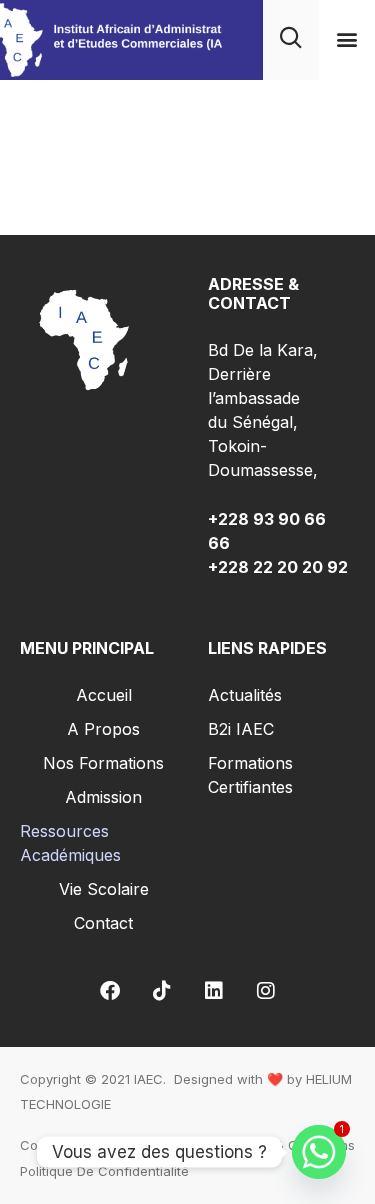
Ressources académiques (70, 843)
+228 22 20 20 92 (278, 567)
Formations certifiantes (250, 775)
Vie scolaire (104, 889)
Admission (103, 797)
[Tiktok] (162, 991)
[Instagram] (266, 991)
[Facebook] (110, 991)
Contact (103, 923)
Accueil (104, 695)
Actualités (245, 695)
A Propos (103, 729)
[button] (346, 39)
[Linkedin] (214, 991)
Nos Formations (103, 763)
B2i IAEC (241, 729)
